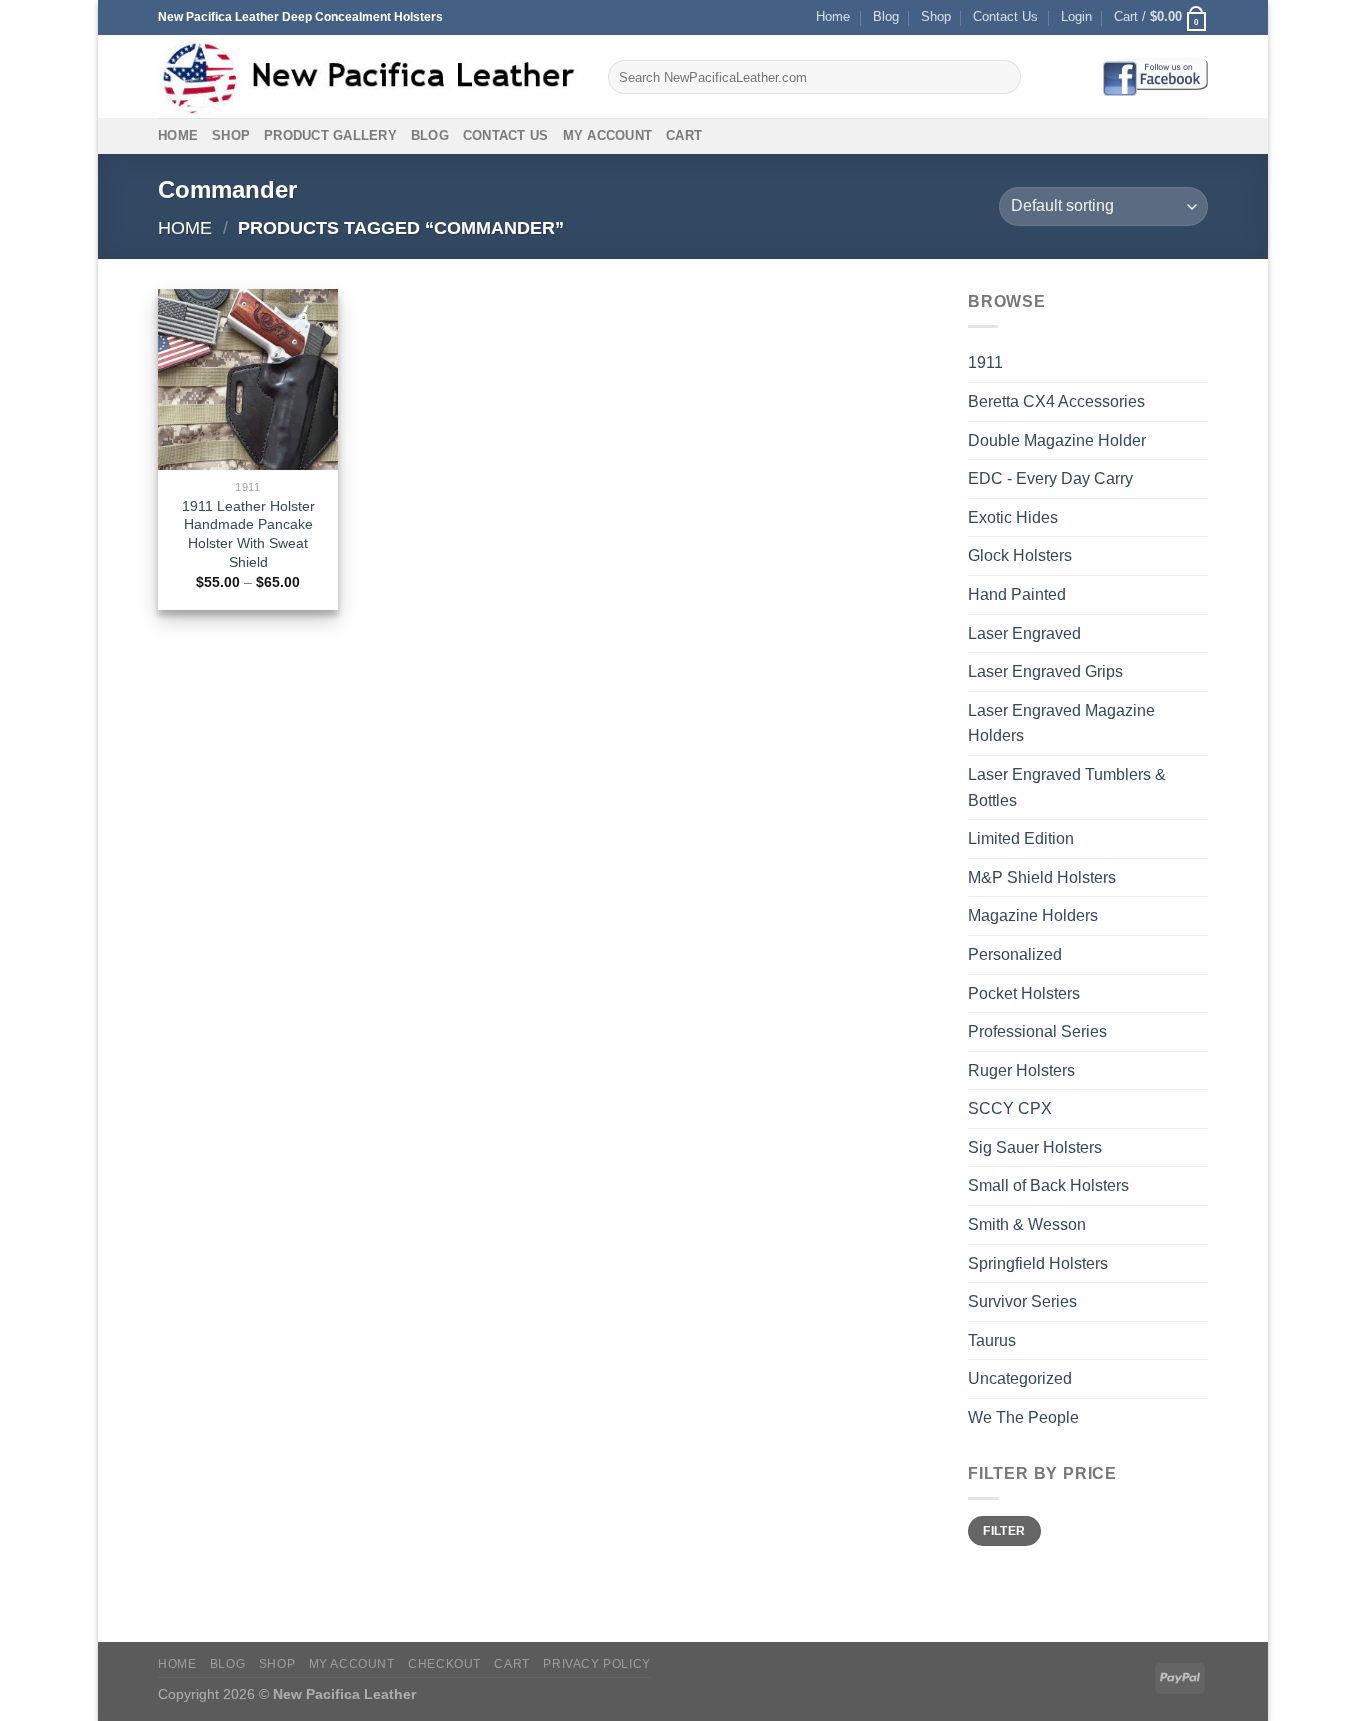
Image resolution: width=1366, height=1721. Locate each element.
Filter (1004, 1531)
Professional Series (1037, 1031)
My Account (608, 135)
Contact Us (1005, 16)
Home (833, 16)
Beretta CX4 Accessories (1056, 401)
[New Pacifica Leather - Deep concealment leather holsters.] (368, 77)
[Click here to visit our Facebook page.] (1155, 76)
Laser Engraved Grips (1045, 671)
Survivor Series (1022, 1301)
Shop (936, 16)
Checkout (444, 1664)
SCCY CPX (1010, 1108)
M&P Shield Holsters (1042, 877)
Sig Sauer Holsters (1035, 1147)
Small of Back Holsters (1048, 1185)
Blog (886, 16)
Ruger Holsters (1021, 1070)
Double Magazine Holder (1057, 440)
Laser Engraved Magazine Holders (1061, 723)
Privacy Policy (597, 1664)
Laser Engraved (1024, 633)
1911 (985, 362)
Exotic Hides (1013, 517)
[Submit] (1002, 77)
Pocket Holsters (1024, 993)
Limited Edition (1021, 838)
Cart (684, 135)
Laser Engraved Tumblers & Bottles (1067, 787)
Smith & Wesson (1027, 1224)
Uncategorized (1020, 1378)
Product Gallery (330, 135)
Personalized (1015, 954)
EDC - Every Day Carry (1050, 478)
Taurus (992, 1340)
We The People (1023, 1417)
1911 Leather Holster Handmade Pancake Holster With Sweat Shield (248, 534)
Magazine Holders (1033, 915)
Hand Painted (1017, 594)
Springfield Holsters (1038, 1263)
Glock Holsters (1020, 555)
